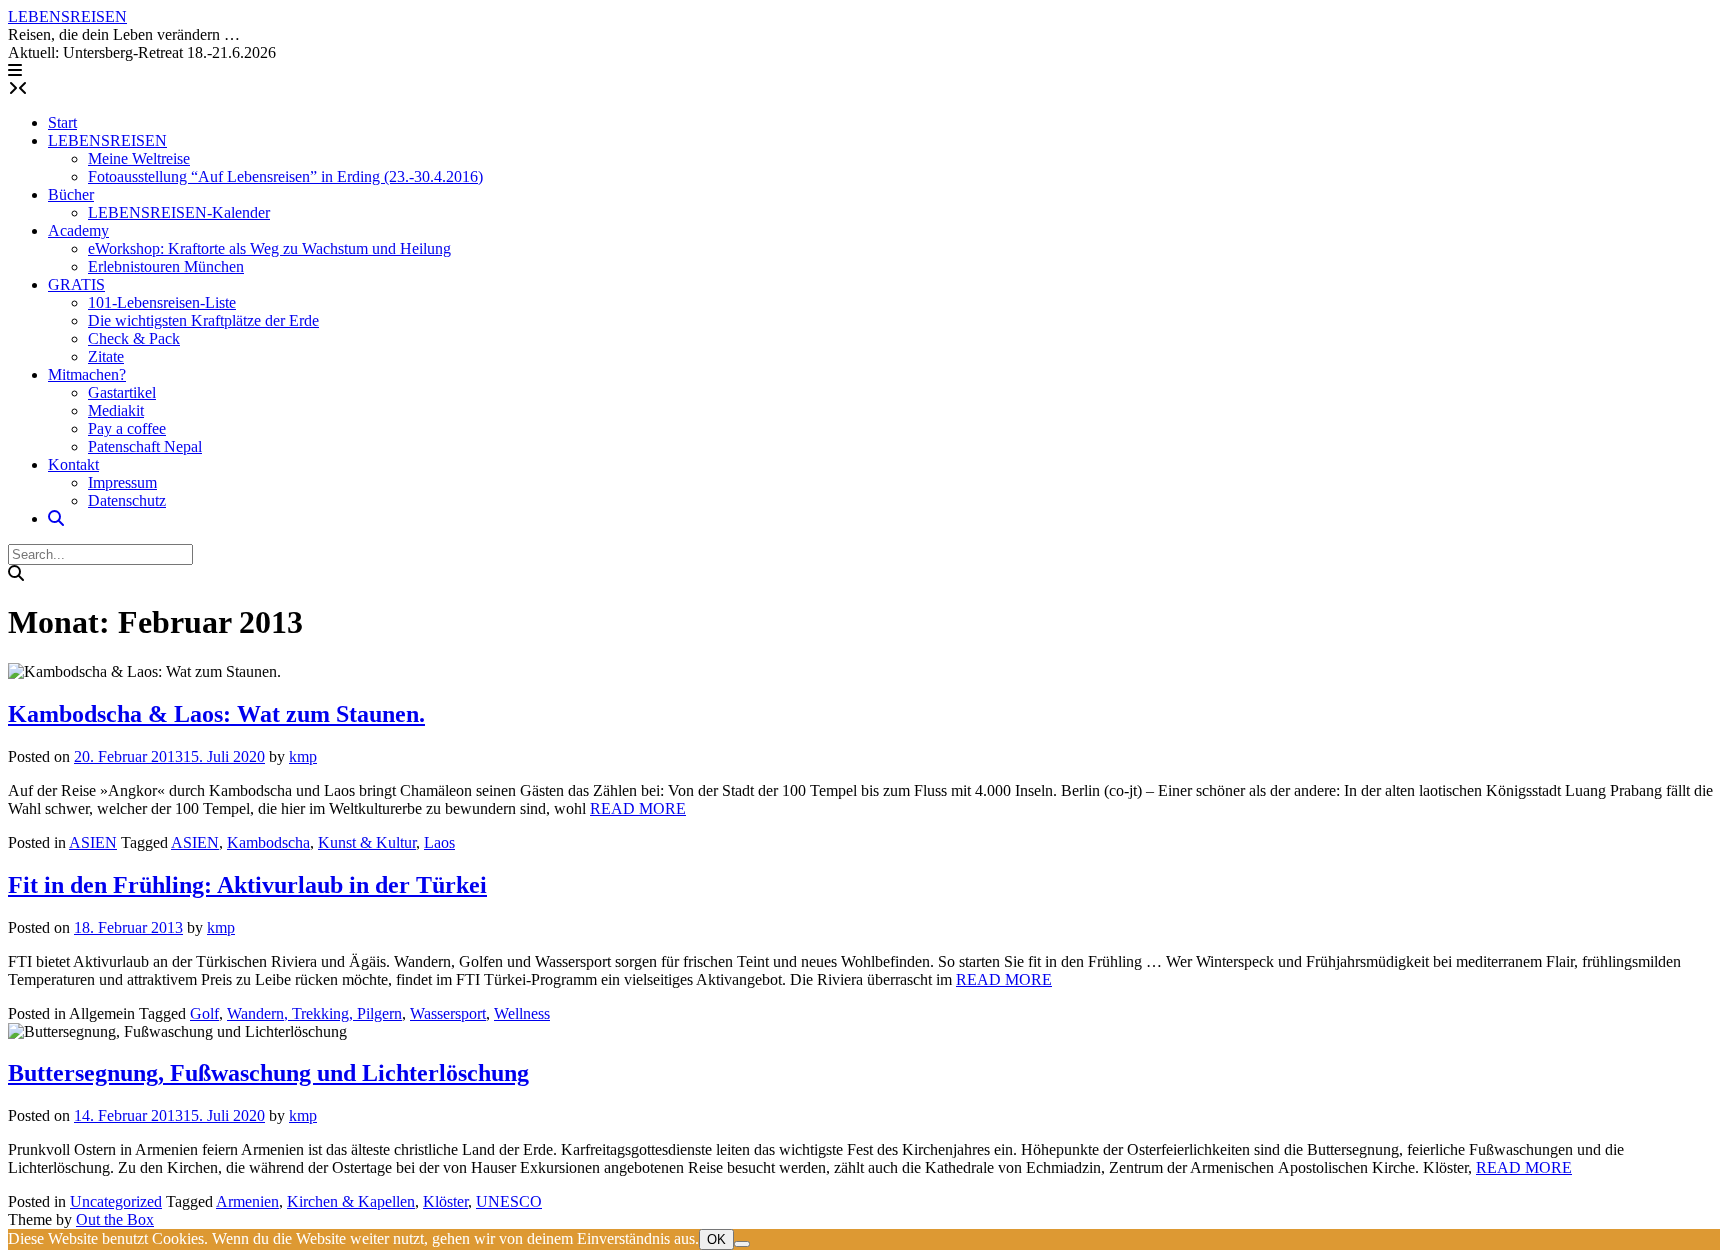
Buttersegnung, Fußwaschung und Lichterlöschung (268, 1073)
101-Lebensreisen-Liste (162, 302)
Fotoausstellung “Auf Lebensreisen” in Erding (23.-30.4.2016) (285, 176)
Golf (204, 1013)
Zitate (106, 356)
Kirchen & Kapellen (351, 1201)
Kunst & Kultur (367, 842)
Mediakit (116, 410)
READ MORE (638, 808)
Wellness (522, 1013)
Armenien (247, 1201)
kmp (303, 756)
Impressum (122, 482)
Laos (439, 842)
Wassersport (448, 1013)
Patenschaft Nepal (145, 446)
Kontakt (73, 464)
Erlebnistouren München (166, 266)
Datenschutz (127, 500)
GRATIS (76, 284)
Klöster (445, 1201)
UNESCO (509, 1201)
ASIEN (93, 842)
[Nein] (742, 1244)
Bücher (71, 194)
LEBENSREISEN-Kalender (179, 212)
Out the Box (115, 1219)
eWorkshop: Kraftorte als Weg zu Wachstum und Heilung (269, 248)
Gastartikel (122, 392)
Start (62, 122)
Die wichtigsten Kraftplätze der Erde (203, 320)
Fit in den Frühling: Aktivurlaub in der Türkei (247, 885)
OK (716, 1239)
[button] (15, 70)
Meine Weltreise (139, 158)
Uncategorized (116, 1201)
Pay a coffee (127, 428)
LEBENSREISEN (67, 16)
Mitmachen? (87, 374)
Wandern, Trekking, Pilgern (314, 1013)
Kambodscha (268, 842)
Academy (78, 230)
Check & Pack (134, 338)
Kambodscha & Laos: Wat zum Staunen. (216, 714)
